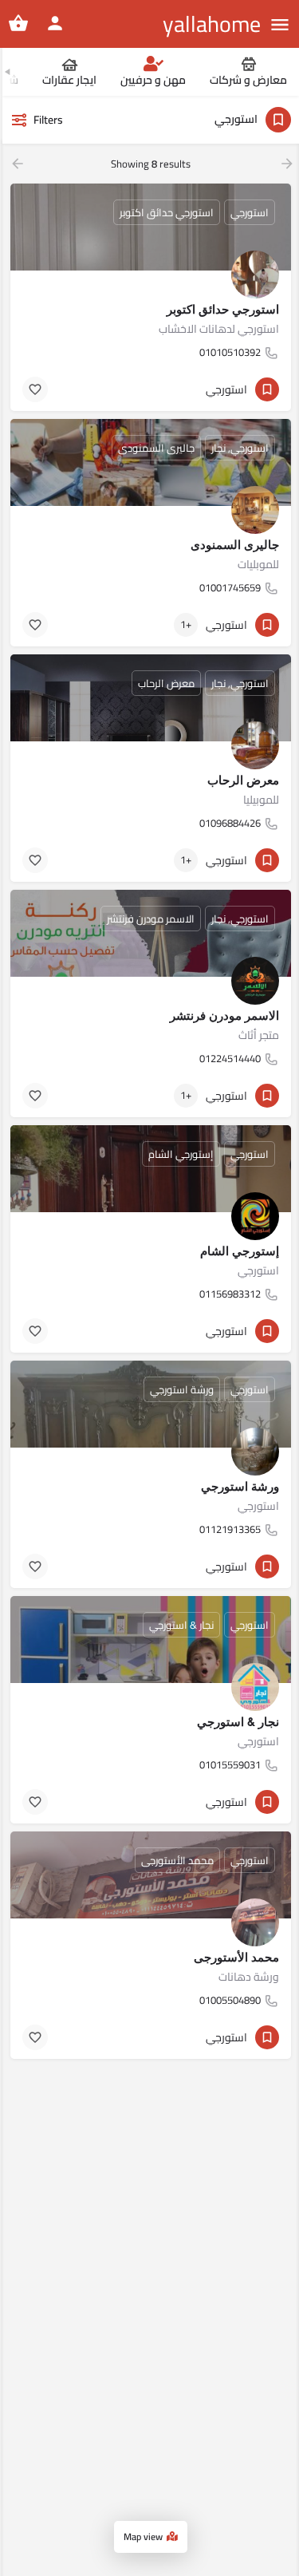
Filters (48, 120)
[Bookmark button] (35, 389)
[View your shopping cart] (18, 23)
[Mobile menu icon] (280, 24)
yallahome (212, 24)
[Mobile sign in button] (55, 23)
